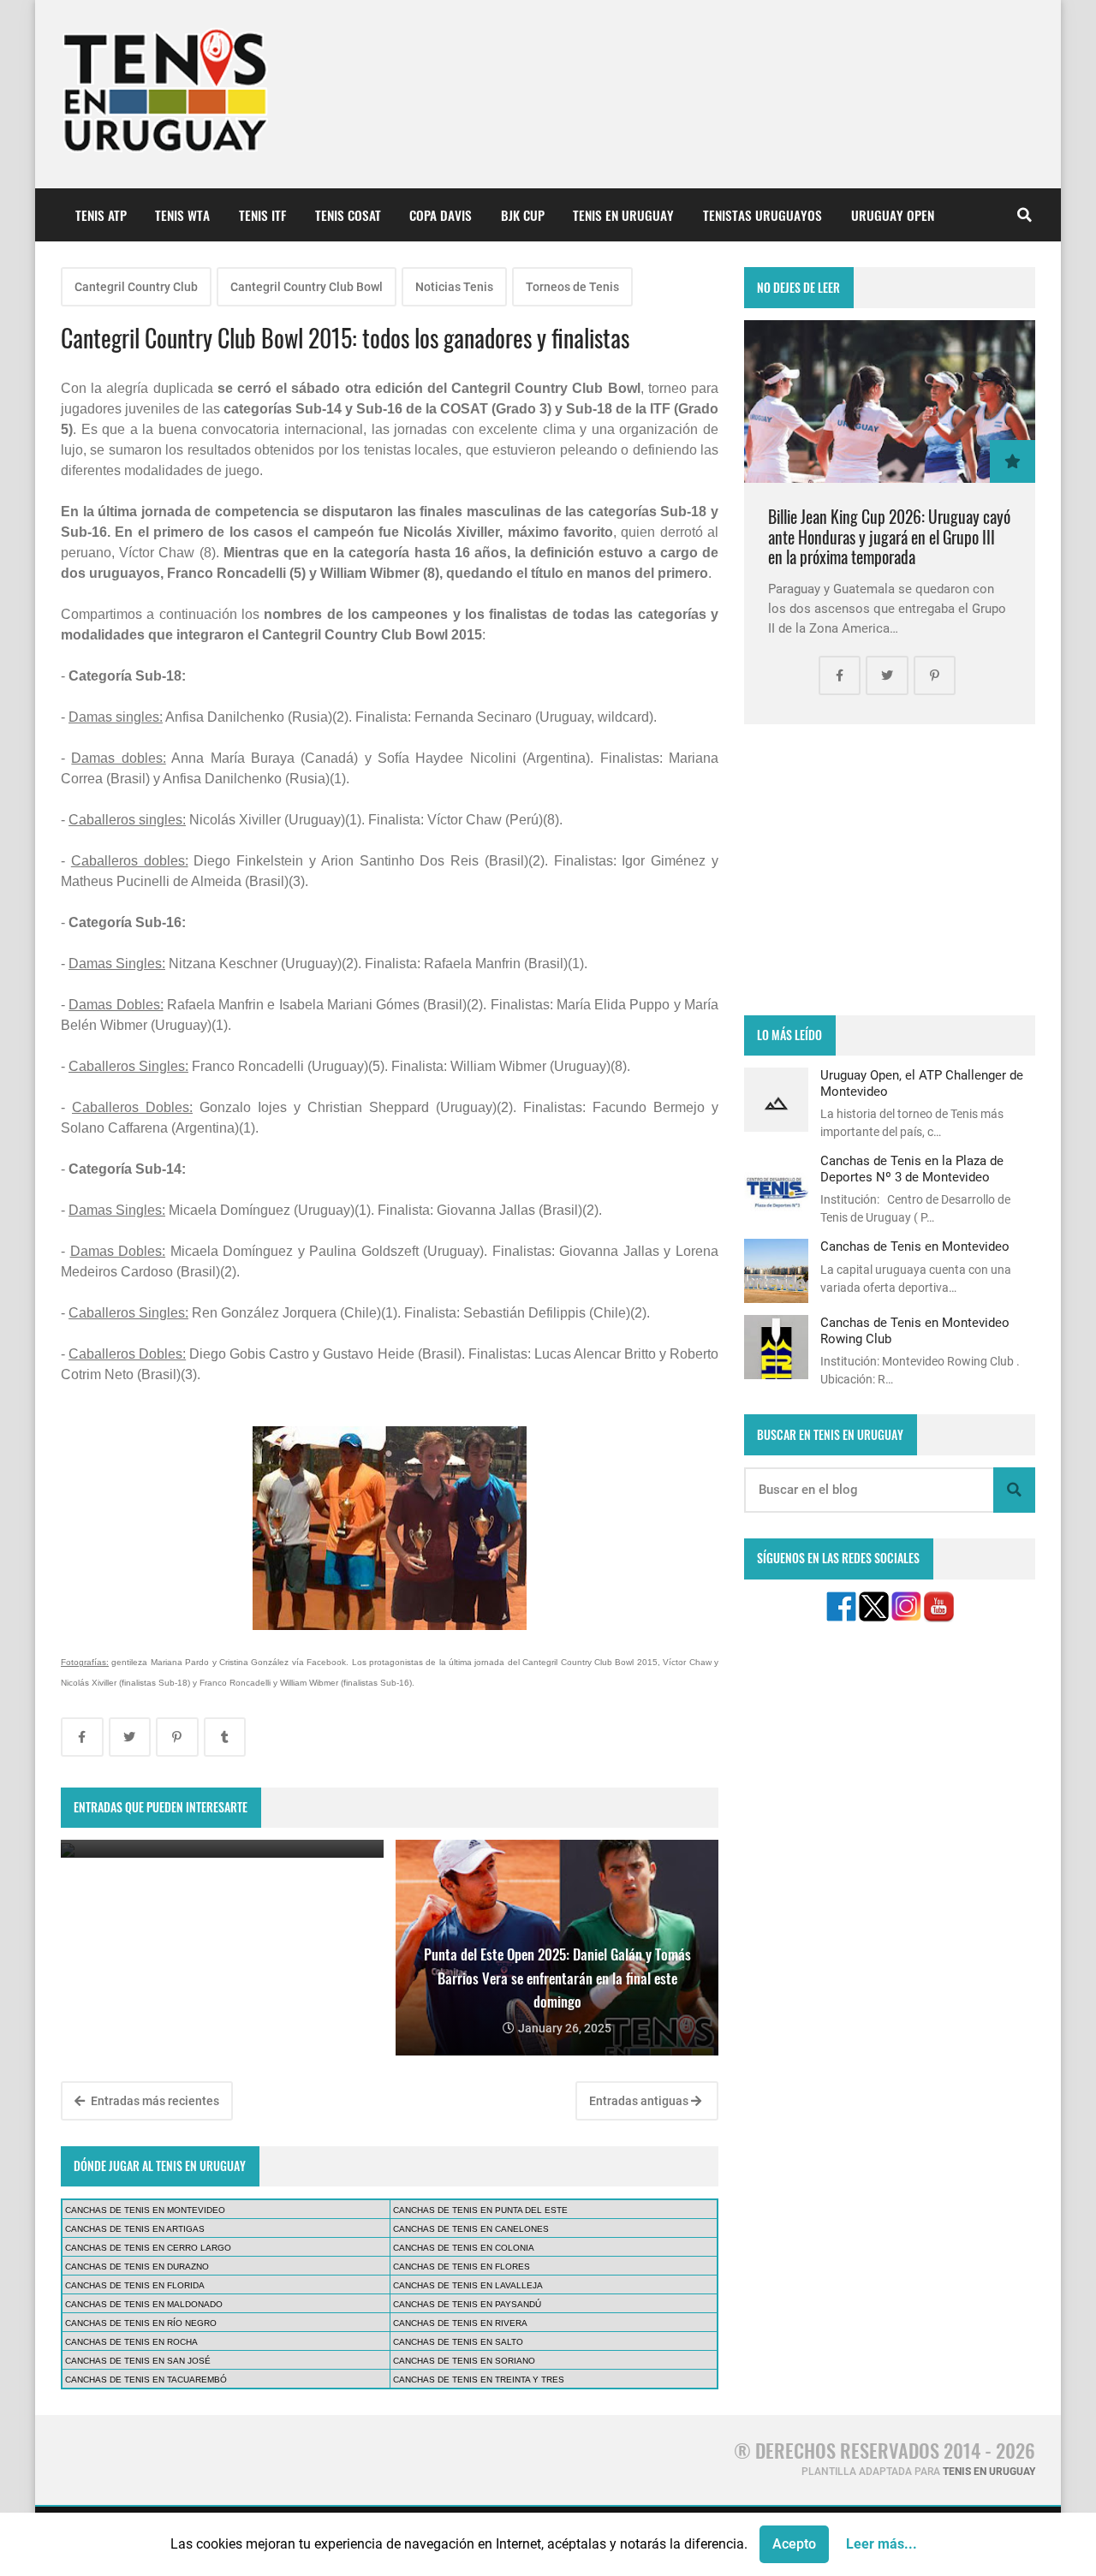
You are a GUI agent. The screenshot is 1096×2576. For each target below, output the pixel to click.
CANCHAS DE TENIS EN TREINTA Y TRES (479, 2380)
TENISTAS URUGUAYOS (762, 215)
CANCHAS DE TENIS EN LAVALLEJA (468, 2285)
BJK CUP (523, 215)
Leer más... (882, 2544)
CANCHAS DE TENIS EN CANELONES (471, 2229)
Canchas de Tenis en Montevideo (915, 1246)
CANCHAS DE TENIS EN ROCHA (131, 2342)
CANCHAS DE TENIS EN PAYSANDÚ (467, 2304)
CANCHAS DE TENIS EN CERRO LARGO (148, 2248)
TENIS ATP (101, 215)
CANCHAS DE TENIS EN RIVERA (460, 2323)
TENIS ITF (262, 215)
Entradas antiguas (640, 2101)
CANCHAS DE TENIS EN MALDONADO (144, 2304)
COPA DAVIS (441, 215)
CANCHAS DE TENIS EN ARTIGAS (135, 2229)
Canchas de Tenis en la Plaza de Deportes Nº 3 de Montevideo (912, 1169)
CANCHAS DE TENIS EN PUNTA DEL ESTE (480, 2210)
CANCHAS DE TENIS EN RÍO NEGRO (141, 2323)
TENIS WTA (182, 215)
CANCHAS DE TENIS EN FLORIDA (135, 2285)
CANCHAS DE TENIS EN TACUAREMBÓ (146, 2380)
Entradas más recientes (154, 2101)
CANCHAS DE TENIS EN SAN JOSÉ (138, 2361)
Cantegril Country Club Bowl (307, 287)
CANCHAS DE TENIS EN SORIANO (464, 2361)
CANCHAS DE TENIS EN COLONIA (464, 2248)
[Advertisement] (890, 870)
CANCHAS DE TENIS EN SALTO (458, 2342)
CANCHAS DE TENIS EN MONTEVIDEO (145, 2210)
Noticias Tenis (454, 287)
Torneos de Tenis (572, 287)
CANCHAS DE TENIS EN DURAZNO (137, 2267)
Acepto (794, 2544)
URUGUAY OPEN (893, 215)
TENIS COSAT (348, 215)
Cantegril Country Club (136, 287)
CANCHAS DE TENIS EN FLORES (462, 2267)
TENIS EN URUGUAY (623, 215)
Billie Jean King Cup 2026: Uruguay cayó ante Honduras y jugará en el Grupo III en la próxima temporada (889, 537)
